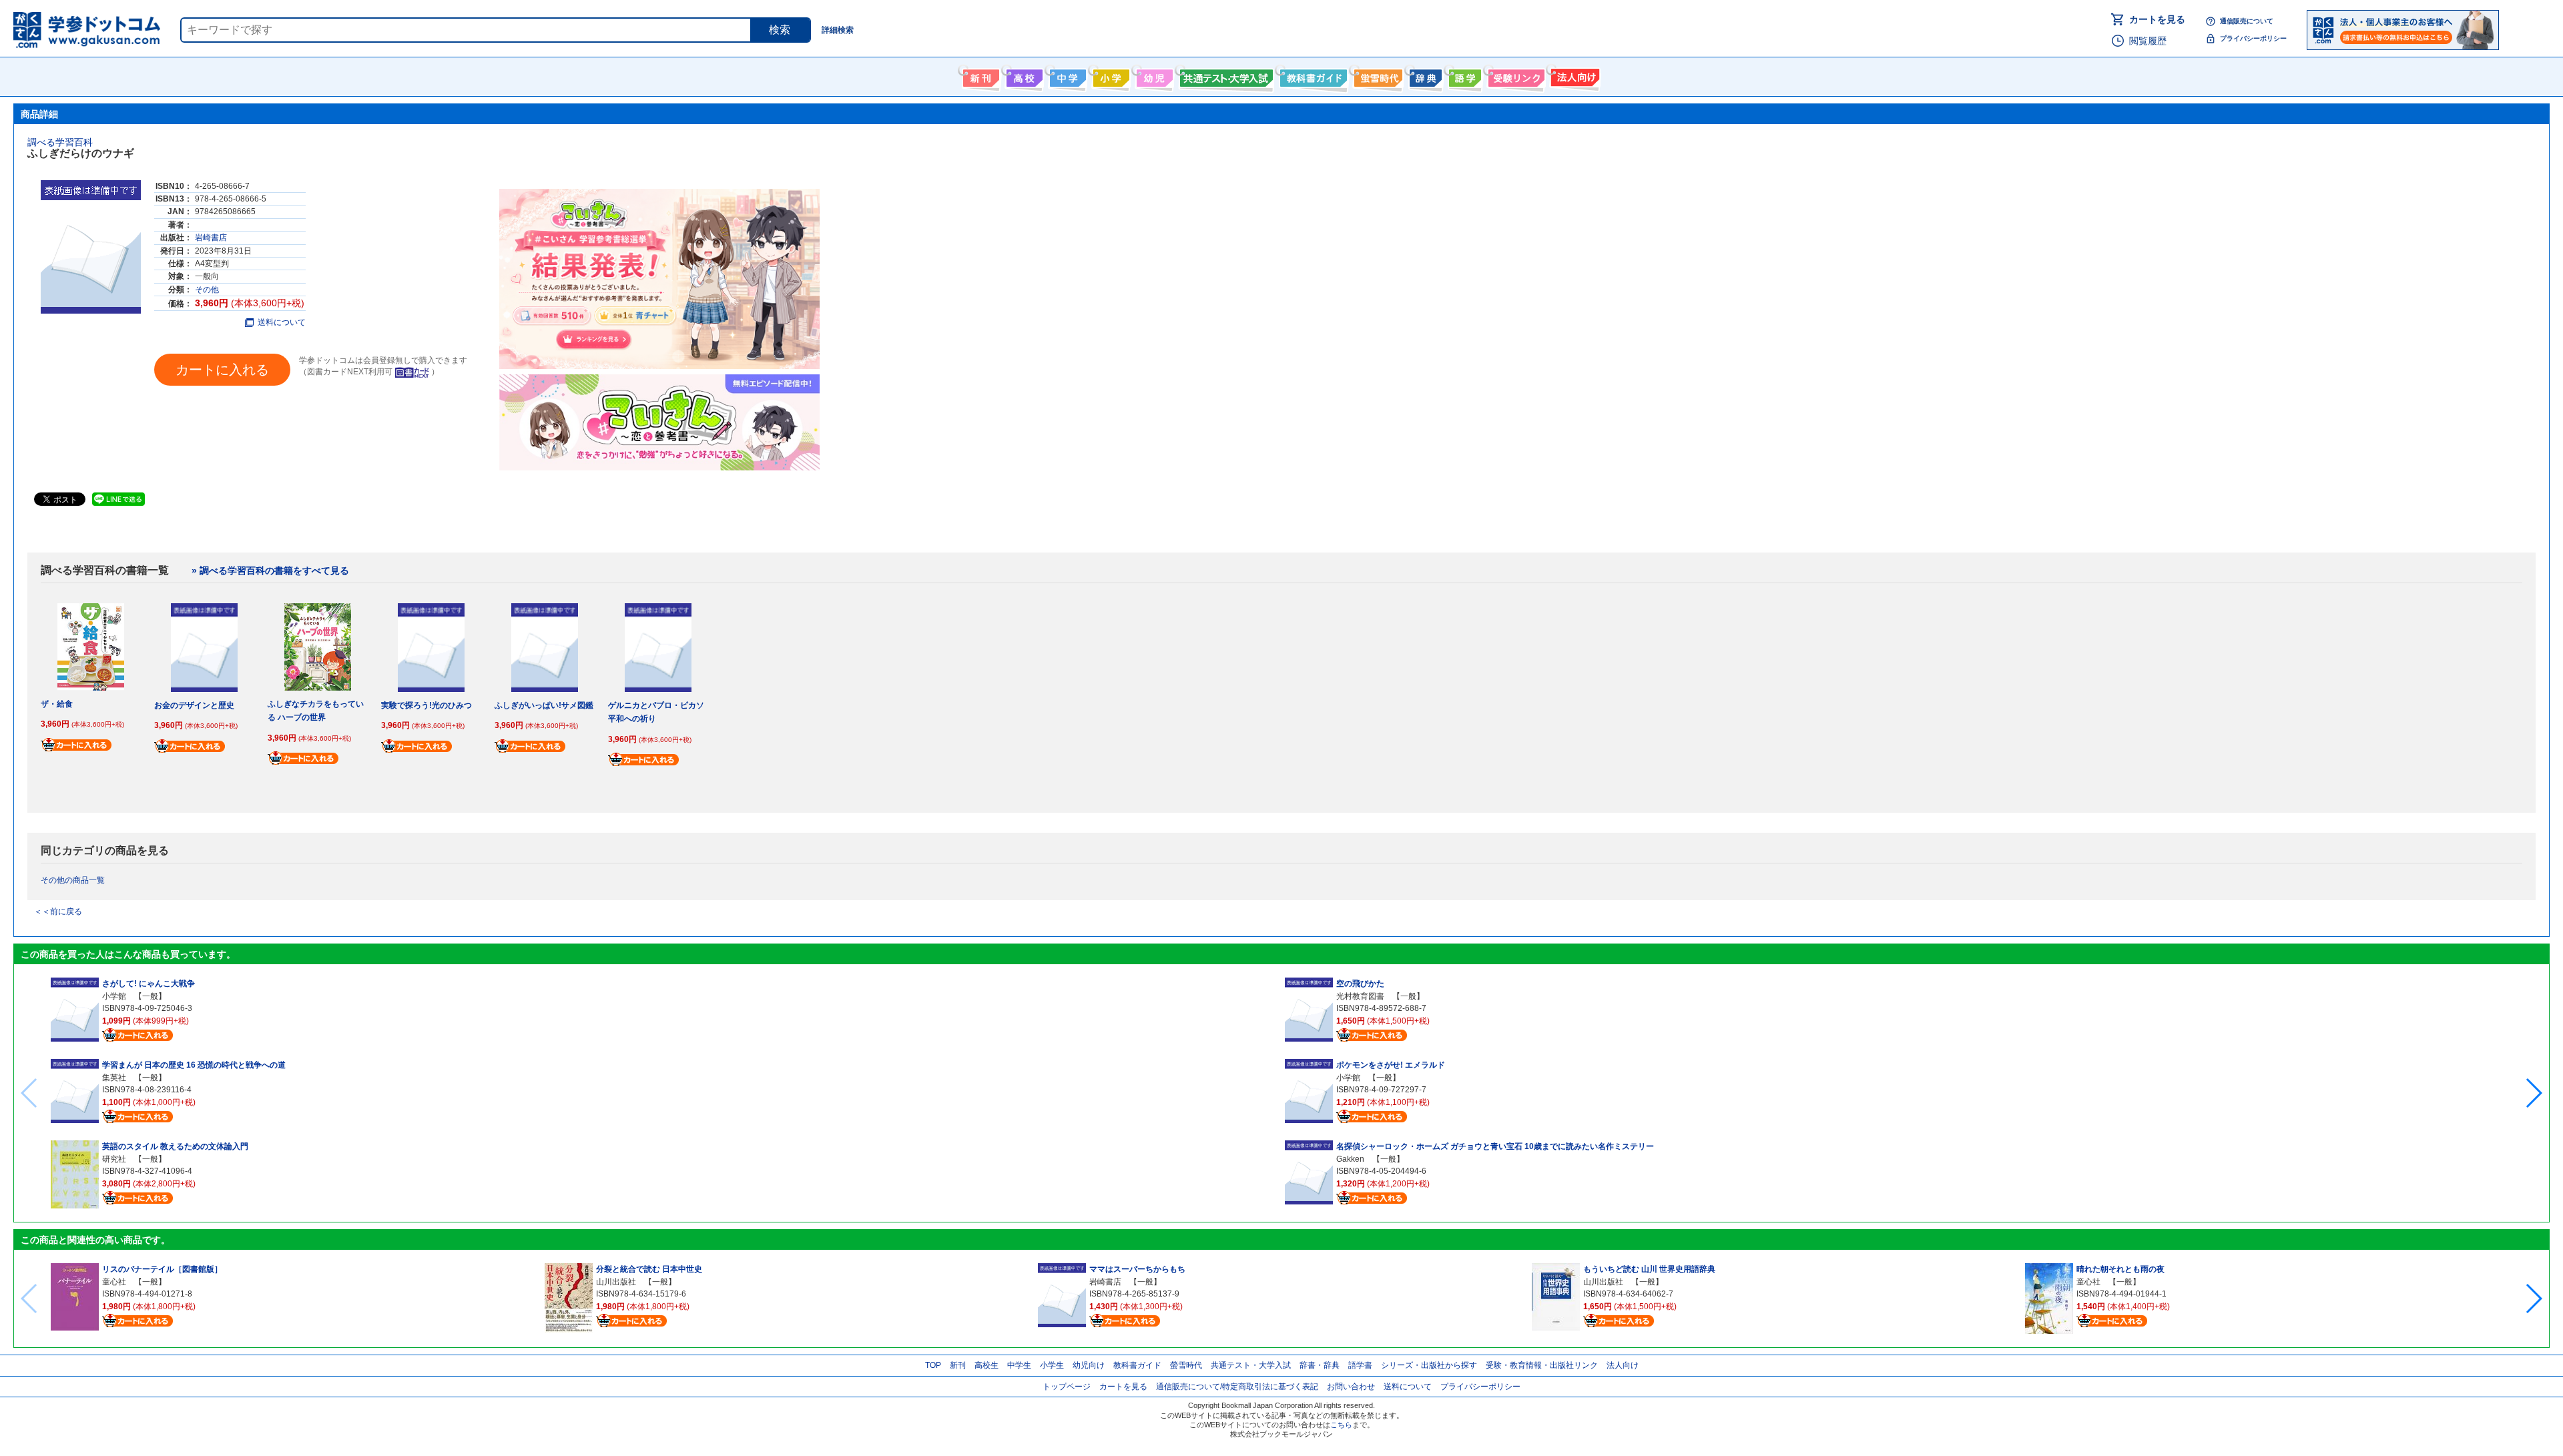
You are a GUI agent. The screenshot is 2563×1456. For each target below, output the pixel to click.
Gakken (1350, 1159)
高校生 (986, 1365)
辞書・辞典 (1320, 1365)
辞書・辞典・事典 (1424, 75)
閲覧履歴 (2148, 41)
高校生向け (1023, 75)
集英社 (114, 1078)
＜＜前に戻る (58, 912)
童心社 (114, 1282)
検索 (780, 30)
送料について (282, 322)
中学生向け (1066, 75)
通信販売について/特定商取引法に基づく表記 (1237, 1387)
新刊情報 (979, 75)
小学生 (1052, 1365)
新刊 (958, 1365)
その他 (207, 290)
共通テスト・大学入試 (1225, 75)
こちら (1341, 1425)
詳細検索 (838, 30)
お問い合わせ (1351, 1387)
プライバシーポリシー (2253, 38)
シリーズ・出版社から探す (1429, 1365)
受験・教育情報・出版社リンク (1542, 1365)
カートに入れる (222, 370)
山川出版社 (616, 1282)
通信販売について (2247, 21)
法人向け (1574, 75)
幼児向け (1153, 75)
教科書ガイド (1312, 75)
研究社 (114, 1159)
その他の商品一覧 (73, 880)
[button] (2533, 1093)
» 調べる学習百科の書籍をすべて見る (270, 571)
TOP (933, 1365)
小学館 (114, 996)
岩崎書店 (211, 238)
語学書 (1463, 75)
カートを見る (2157, 19)
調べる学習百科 (60, 142)
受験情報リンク (1514, 75)
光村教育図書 (1360, 996)
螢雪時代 (1377, 75)
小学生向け (1110, 75)
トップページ (1067, 1387)
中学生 (1019, 1365)
